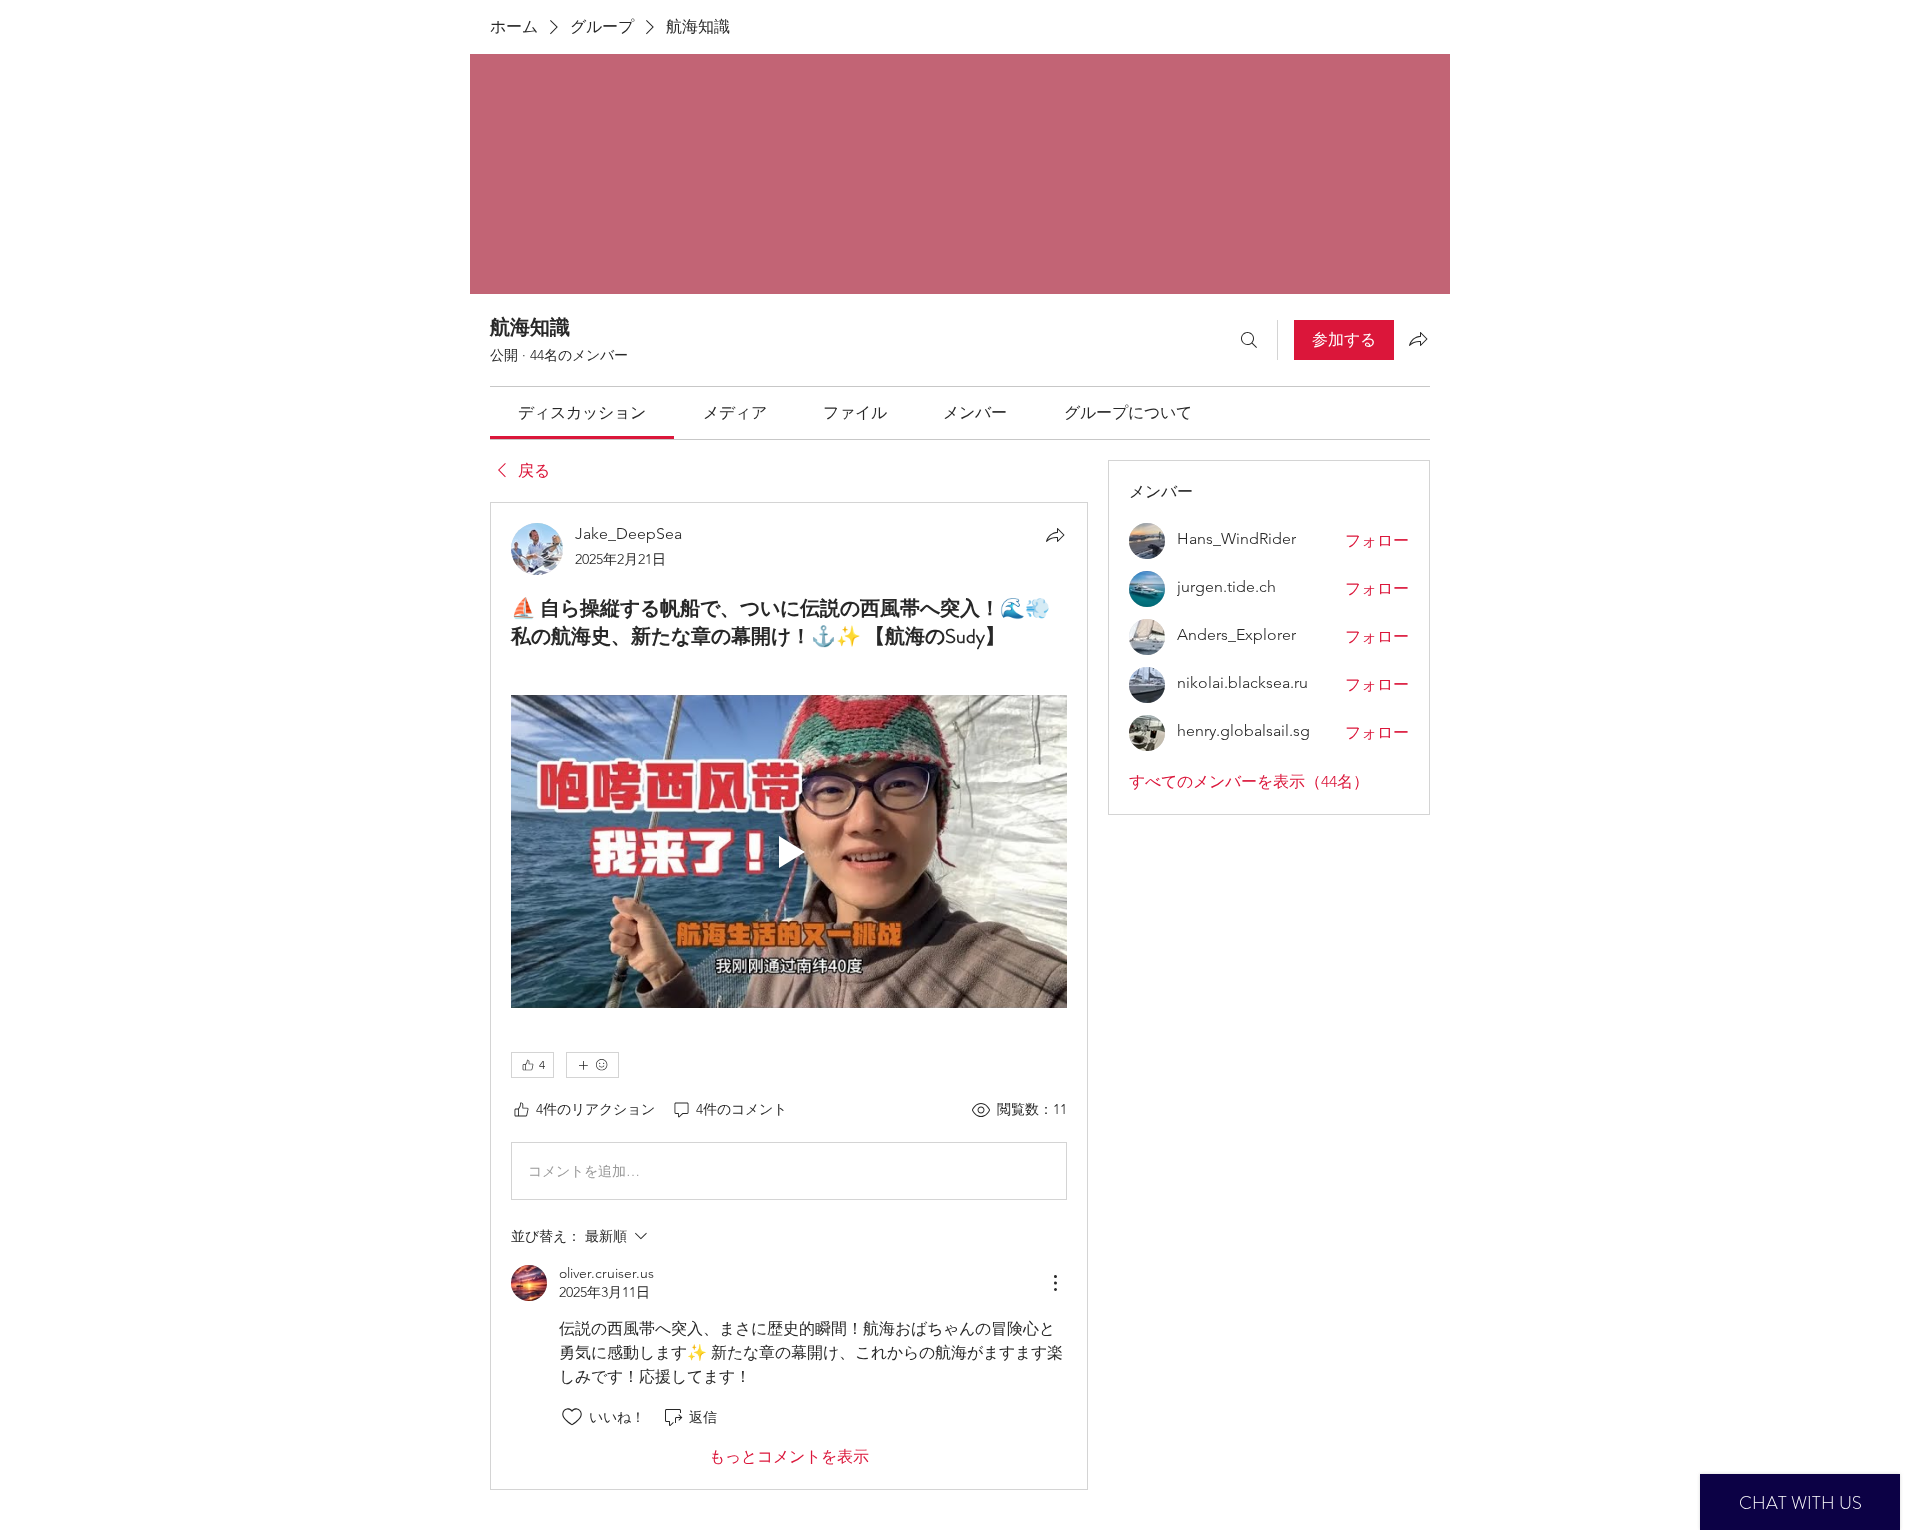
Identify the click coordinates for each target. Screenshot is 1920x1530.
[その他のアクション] (1055, 1283)
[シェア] (1055, 535)
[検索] (1249, 340)
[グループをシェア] (1418, 339)
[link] (582, 412)
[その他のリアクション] (592, 1065)
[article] (789, 996)
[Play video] (789, 851)
